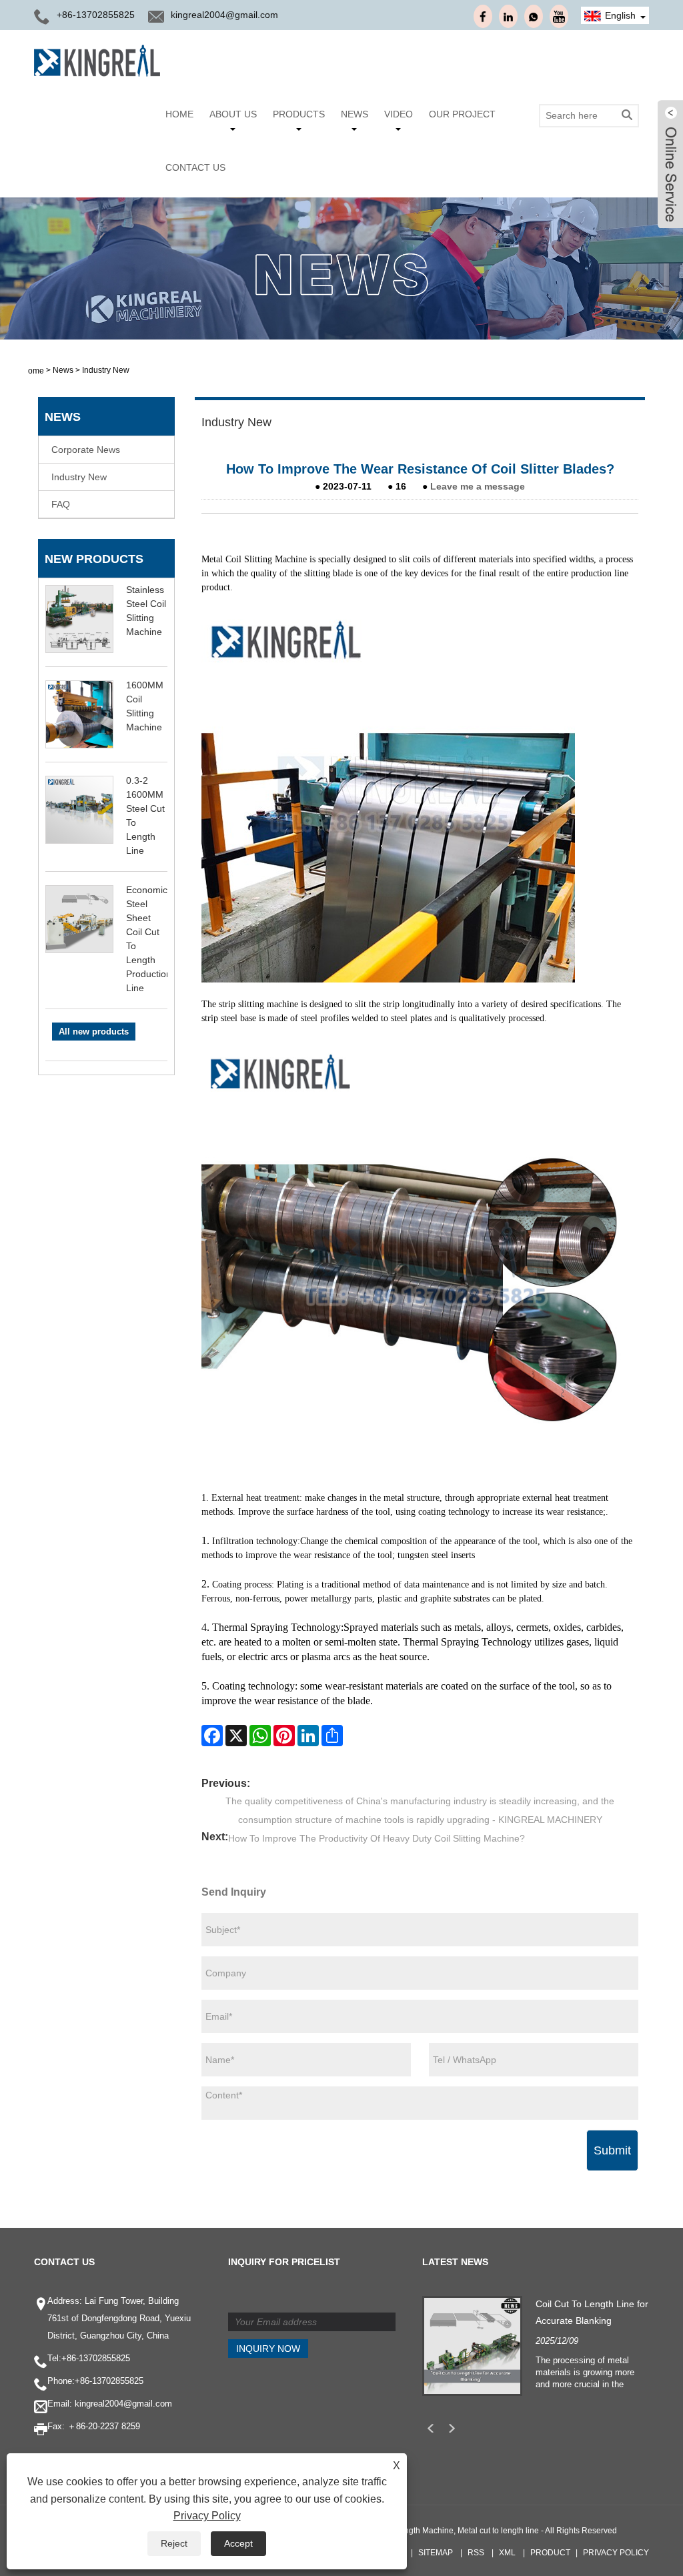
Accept (238, 2543)
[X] (236, 1736)
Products (299, 114)
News (355, 114)
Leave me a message (478, 486)
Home (179, 114)
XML (507, 2553)
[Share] (332, 1736)
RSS (476, 2553)
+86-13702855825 (96, 2358)
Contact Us (195, 167)
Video (399, 114)
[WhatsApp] (260, 1736)
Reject (174, 2543)
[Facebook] (212, 1736)
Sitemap (436, 2553)
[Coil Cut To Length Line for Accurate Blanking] (472, 2345)
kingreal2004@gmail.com (224, 15)
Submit (612, 2150)
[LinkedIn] (308, 1736)
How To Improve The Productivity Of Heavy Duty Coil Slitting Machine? (377, 1838)
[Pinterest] (284, 1736)
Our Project (462, 114)
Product (550, 2553)
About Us (233, 114)
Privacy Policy (616, 2553)
